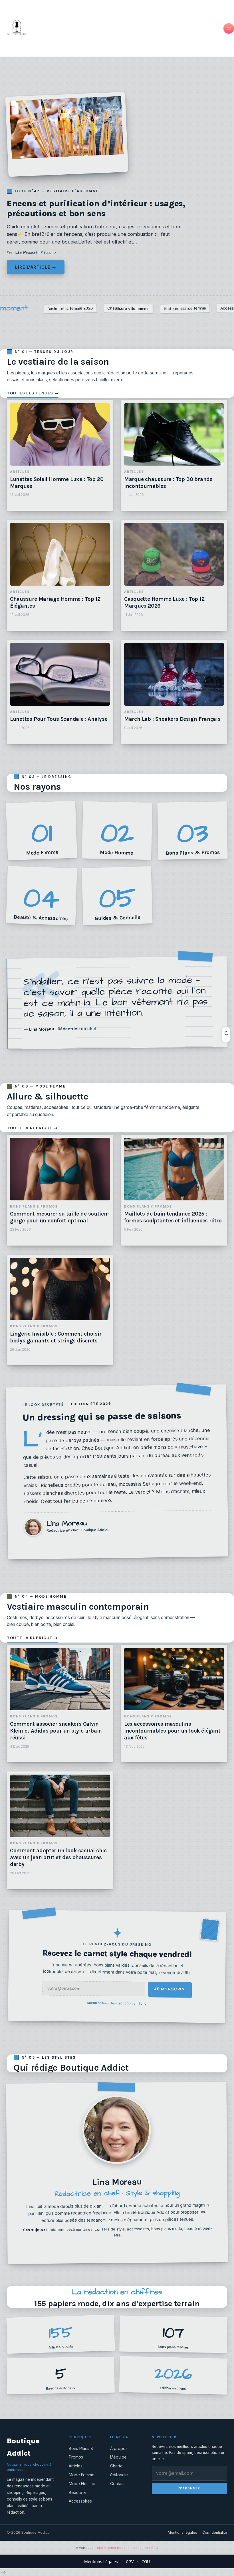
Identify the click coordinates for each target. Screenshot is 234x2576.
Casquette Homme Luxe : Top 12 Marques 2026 (164, 602)
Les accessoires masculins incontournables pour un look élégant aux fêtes (172, 1731)
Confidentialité (215, 2532)
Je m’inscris (169, 1989)
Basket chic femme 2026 (70, 308)
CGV (130, 2562)
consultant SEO (146, 2548)
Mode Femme (82, 2475)
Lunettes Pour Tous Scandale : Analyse (59, 719)
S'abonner (190, 2488)
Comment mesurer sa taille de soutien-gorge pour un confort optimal (59, 1217)
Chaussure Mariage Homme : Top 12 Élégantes (55, 602)
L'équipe (118, 2457)
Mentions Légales (101, 2562)
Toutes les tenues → (33, 393)
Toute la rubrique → (32, 1128)
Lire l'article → (36, 267)
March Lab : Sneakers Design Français (172, 719)
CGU (146, 2562)
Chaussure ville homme (128, 308)
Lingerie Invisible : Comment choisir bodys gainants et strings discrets (56, 1337)
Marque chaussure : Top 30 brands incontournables (168, 483)
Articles (76, 2466)
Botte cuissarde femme (185, 308)
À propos (119, 2448)
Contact (117, 2484)
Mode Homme (82, 2484)
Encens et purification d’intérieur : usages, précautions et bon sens (96, 208)
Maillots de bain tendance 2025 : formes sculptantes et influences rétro (173, 1217)
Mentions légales (182, 2532)
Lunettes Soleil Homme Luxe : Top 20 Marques (57, 483)
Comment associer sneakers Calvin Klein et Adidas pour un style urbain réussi (56, 1731)
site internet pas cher (114, 2548)
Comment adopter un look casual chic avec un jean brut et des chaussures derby (58, 1857)
